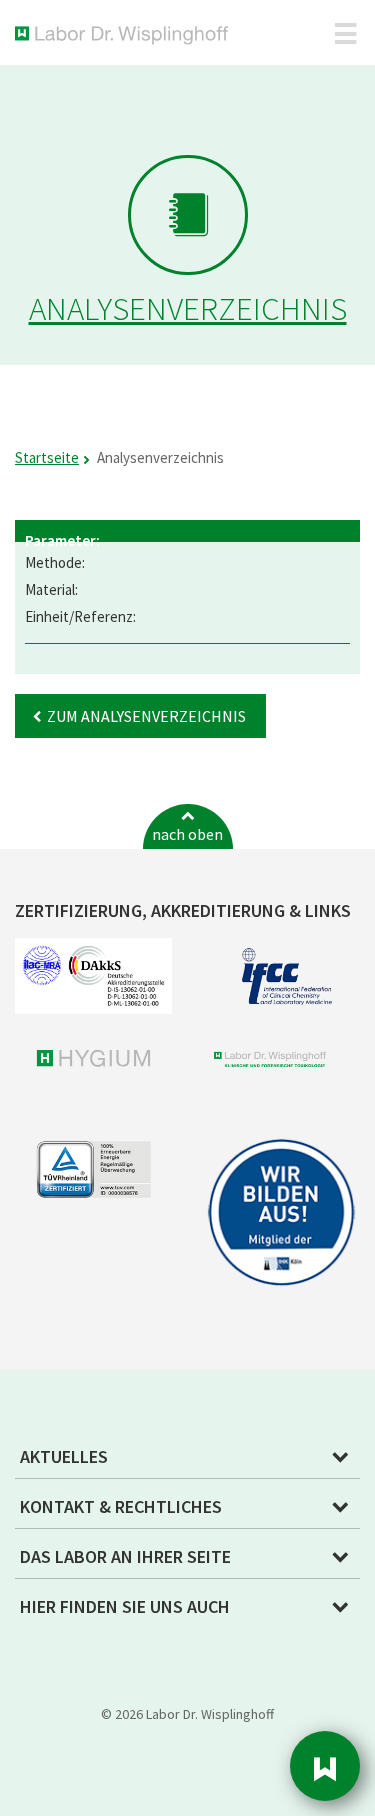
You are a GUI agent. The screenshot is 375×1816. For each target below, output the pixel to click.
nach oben (187, 834)
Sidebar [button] (325, 1766)
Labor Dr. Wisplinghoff (125, 35)
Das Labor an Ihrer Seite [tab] (125, 1556)
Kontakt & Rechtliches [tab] (121, 1506)
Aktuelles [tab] (64, 1456)
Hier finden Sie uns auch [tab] (125, 1606)
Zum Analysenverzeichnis (146, 716)
